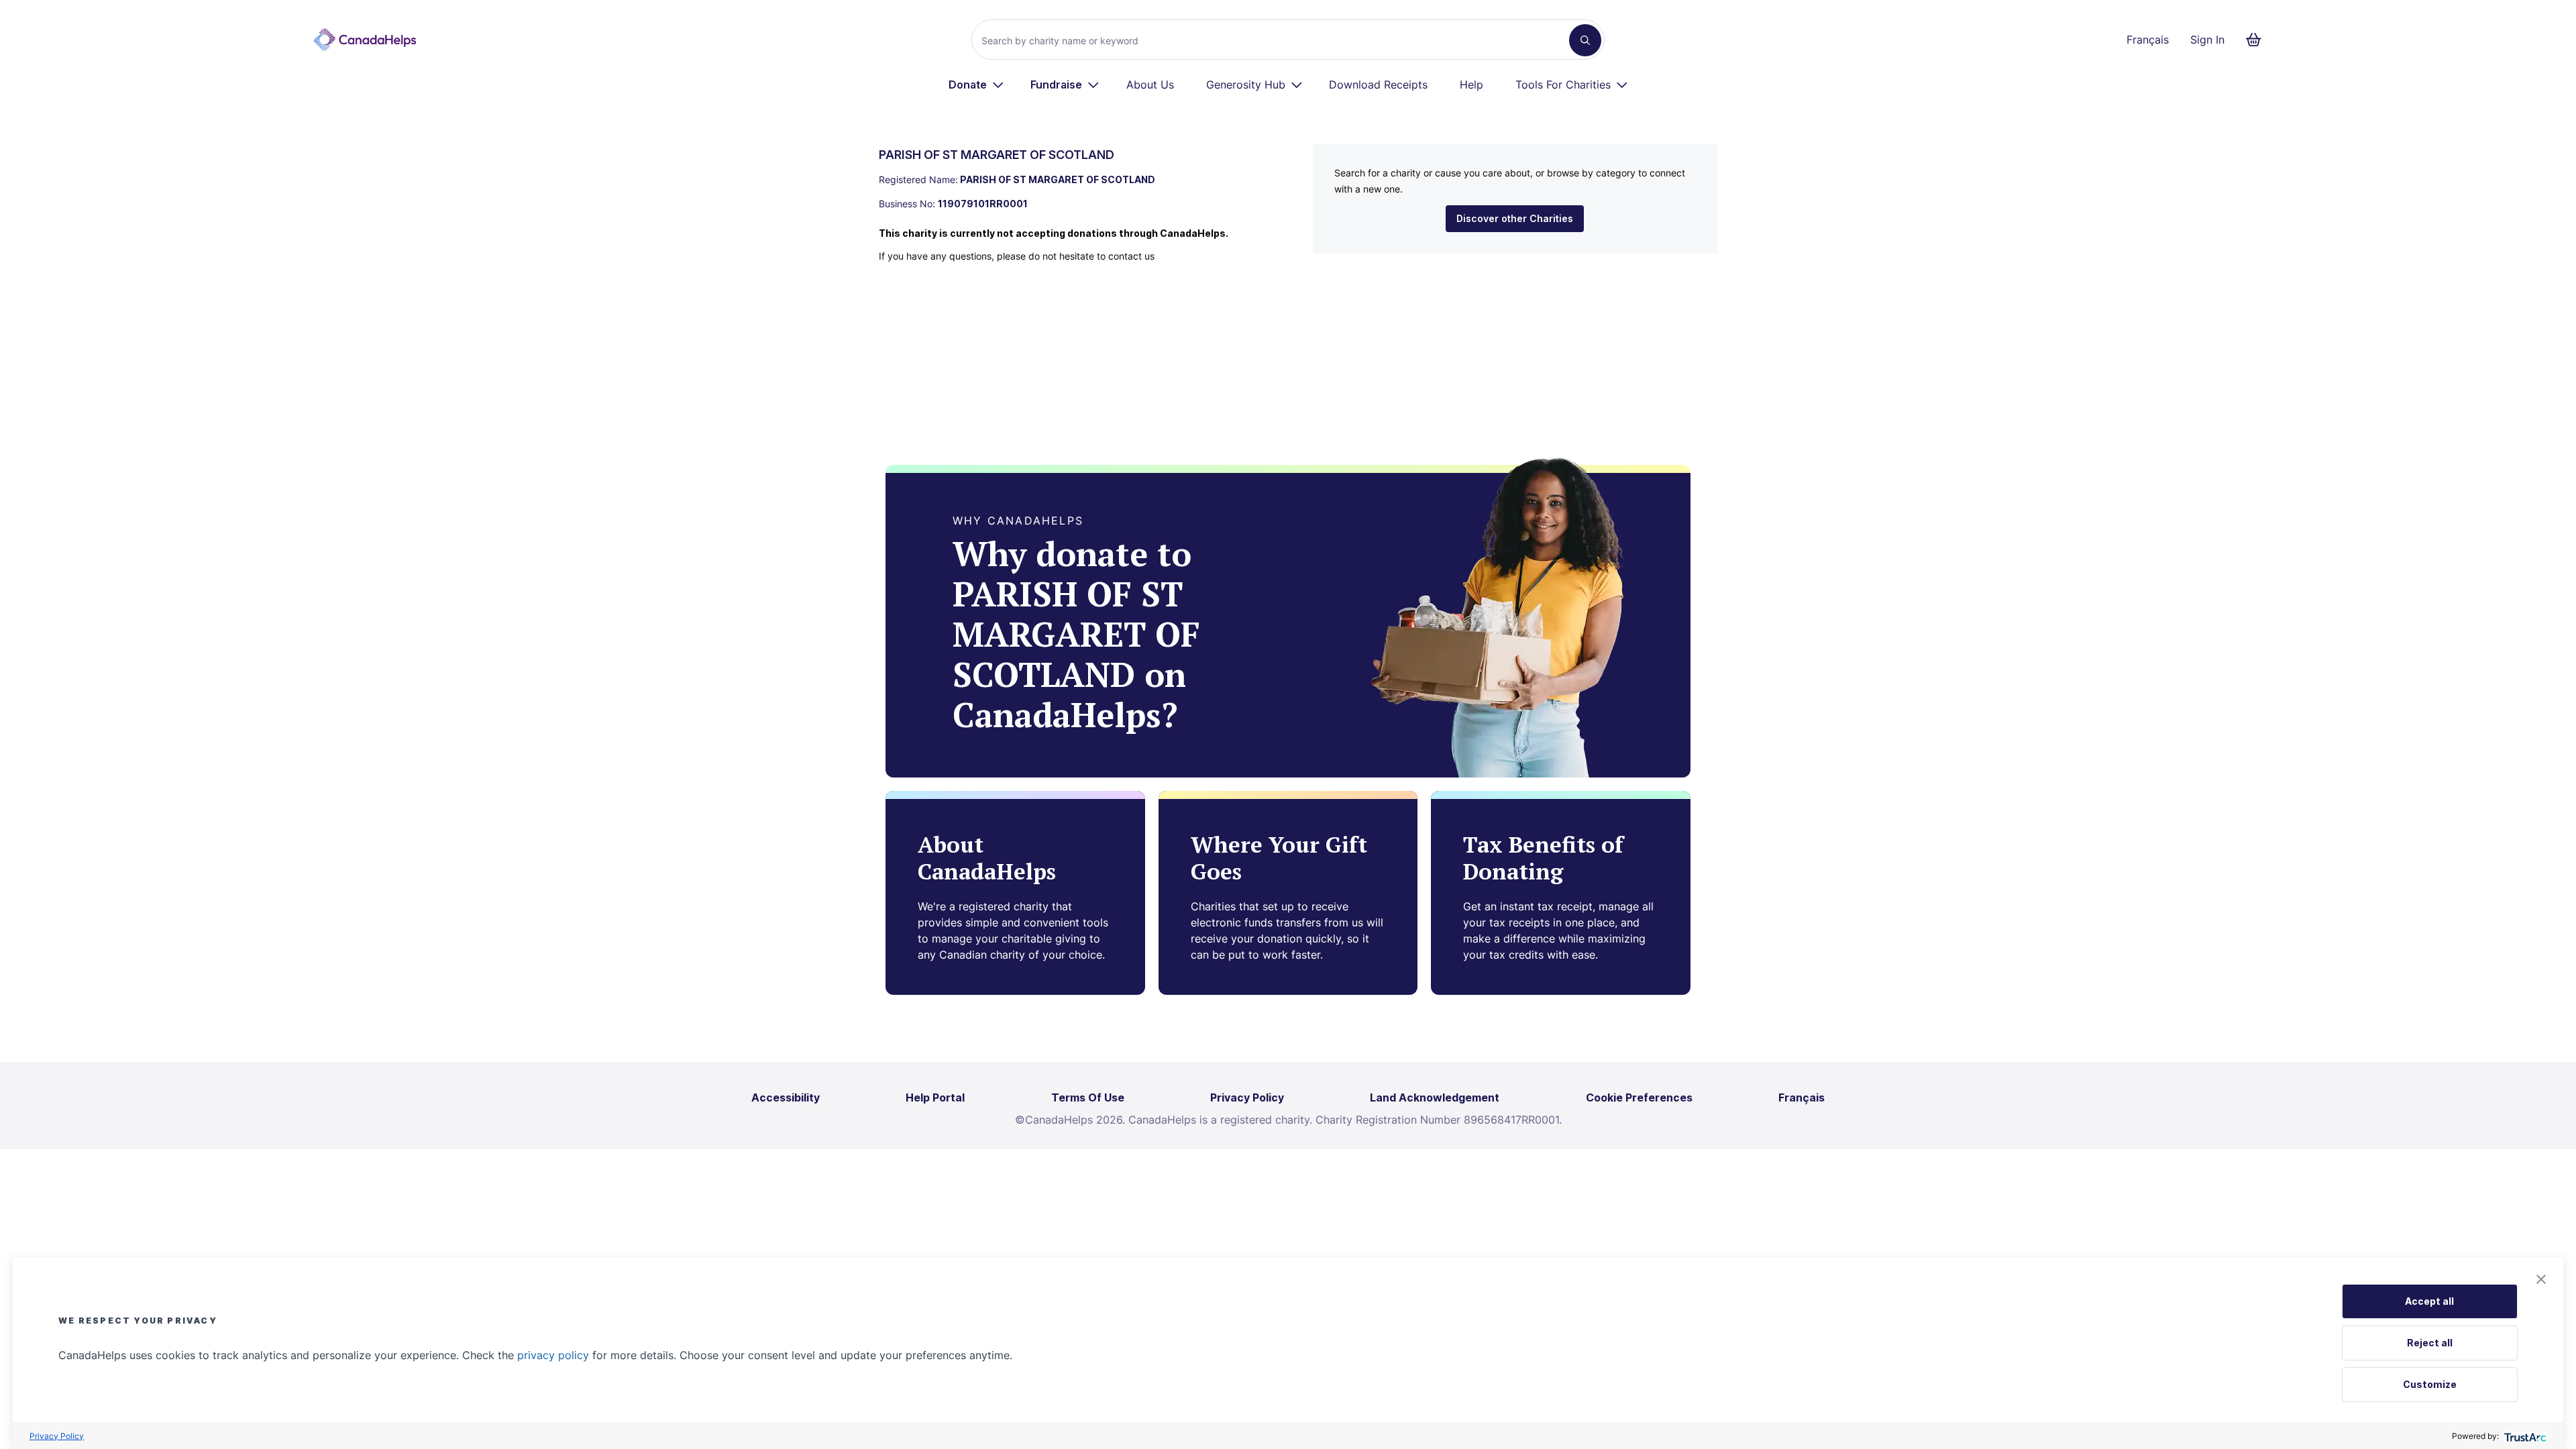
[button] (2541, 1279)
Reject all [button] (2430, 1343)
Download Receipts (1378, 85)
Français (2148, 40)
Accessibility (786, 1097)
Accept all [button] (2429, 1301)
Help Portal (935, 1097)
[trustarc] (2524, 1436)
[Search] (1585, 40)
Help (1471, 85)
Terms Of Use (1088, 1097)
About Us (1150, 85)
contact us (1131, 256)
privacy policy (553, 1355)
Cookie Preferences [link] (1639, 1097)
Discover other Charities (1515, 218)
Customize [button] (2430, 1384)
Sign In (2207, 40)
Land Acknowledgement (1435, 1097)
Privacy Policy (57, 1436)
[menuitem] (976, 85)
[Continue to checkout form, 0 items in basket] (2258, 40)
